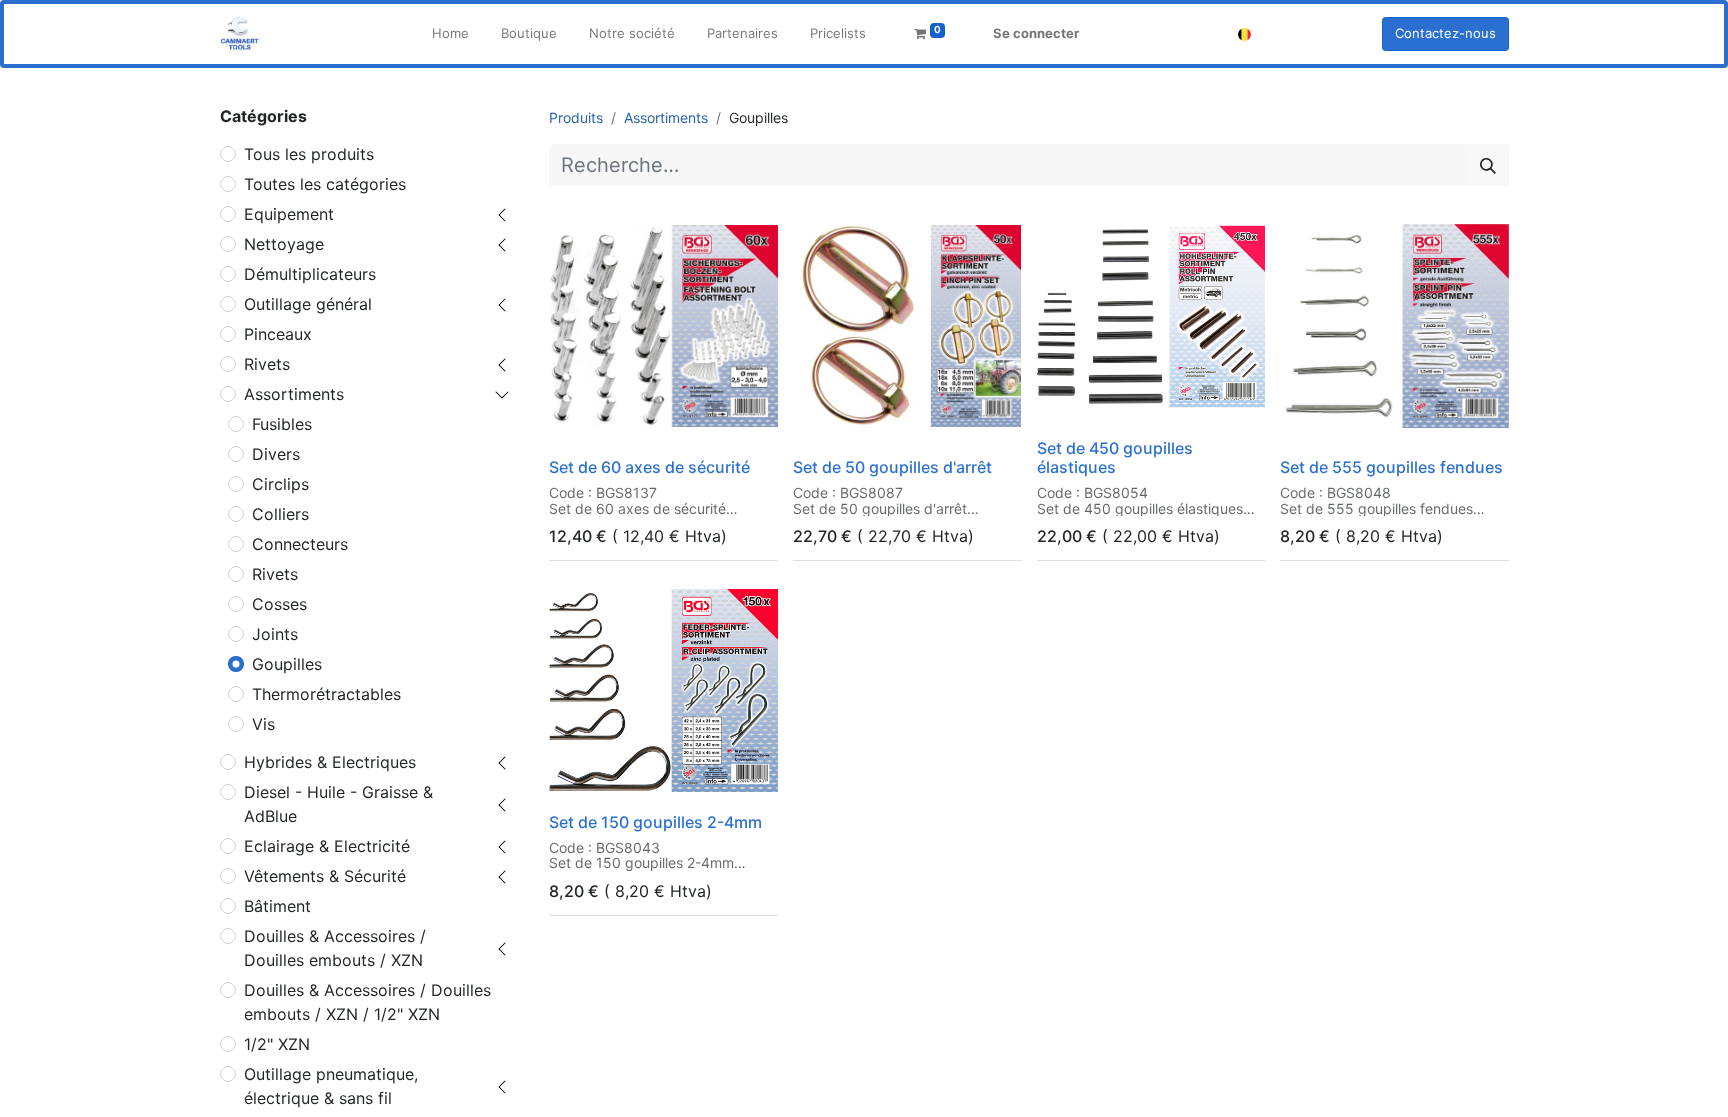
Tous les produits (309, 154)
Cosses (279, 604)
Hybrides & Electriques (330, 762)
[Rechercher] (1488, 165)
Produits (576, 117)
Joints (275, 634)
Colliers (280, 514)
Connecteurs (300, 544)
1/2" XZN (277, 1044)
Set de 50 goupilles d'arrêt (892, 467)
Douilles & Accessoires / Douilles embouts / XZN (335, 948)
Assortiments (294, 394)
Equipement (289, 214)
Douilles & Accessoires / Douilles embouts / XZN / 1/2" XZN (367, 1002)
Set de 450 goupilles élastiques (1115, 457)
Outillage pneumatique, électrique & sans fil (331, 1086)
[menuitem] (450, 34)
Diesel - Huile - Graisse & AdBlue (338, 804)
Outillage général (308, 304)
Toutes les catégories (325, 184)
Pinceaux (278, 334)
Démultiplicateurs (310, 274)
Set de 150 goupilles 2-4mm (655, 822)
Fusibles (282, 424)
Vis (263, 724)
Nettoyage (284, 244)
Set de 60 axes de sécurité (649, 467)
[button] (577, 423)
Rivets (267, 364)
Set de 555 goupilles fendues (1391, 467)
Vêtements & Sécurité (325, 876)
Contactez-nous (1445, 33)
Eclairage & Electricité (327, 846)
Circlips (280, 484)
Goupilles (287, 664)
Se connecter (1036, 33)
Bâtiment (277, 906)
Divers (276, 454)
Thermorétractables (326, 694)
